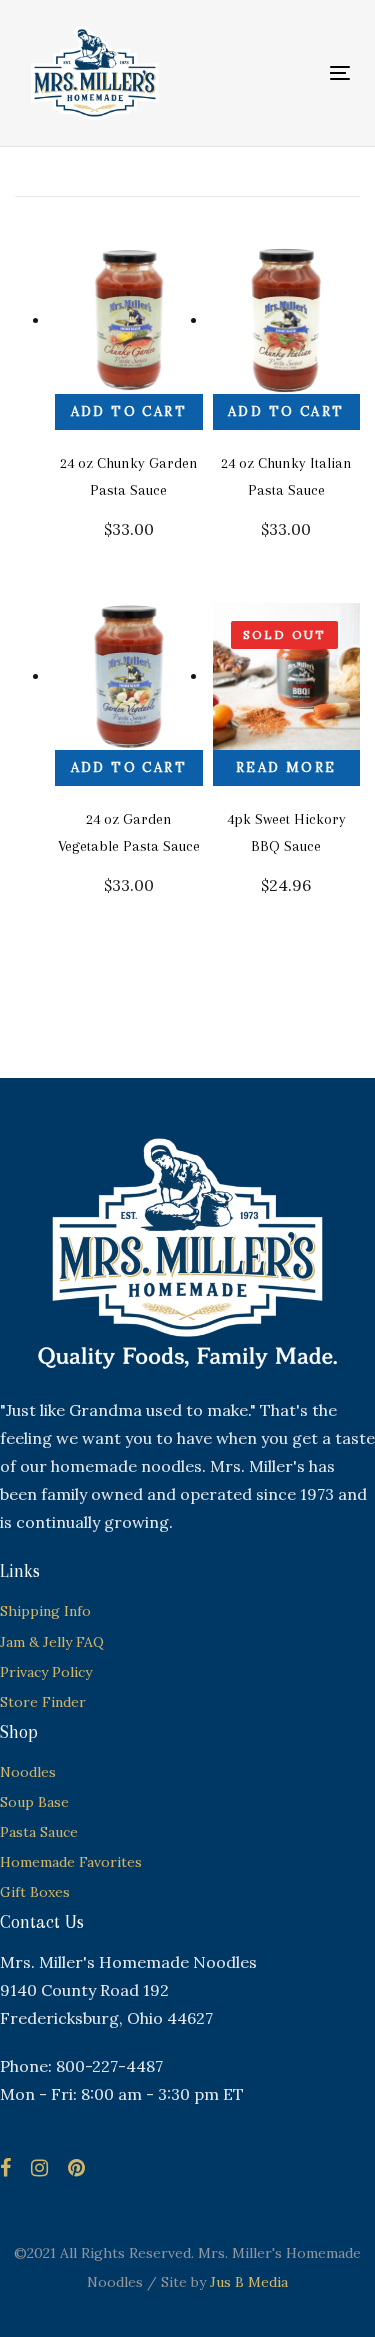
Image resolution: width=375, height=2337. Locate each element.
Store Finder (43, 1702)
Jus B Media (249, 2282)
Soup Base (34, 1802)
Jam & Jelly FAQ (52, 1642)
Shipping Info (45, 1611)
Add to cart (129, 411)
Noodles (28, 1772)
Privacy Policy (46, 1672)
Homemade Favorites (71, 1862)
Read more (286, 767)
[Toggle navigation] (296, 72)
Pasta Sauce (39, 1832)
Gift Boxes (35, 1892)
